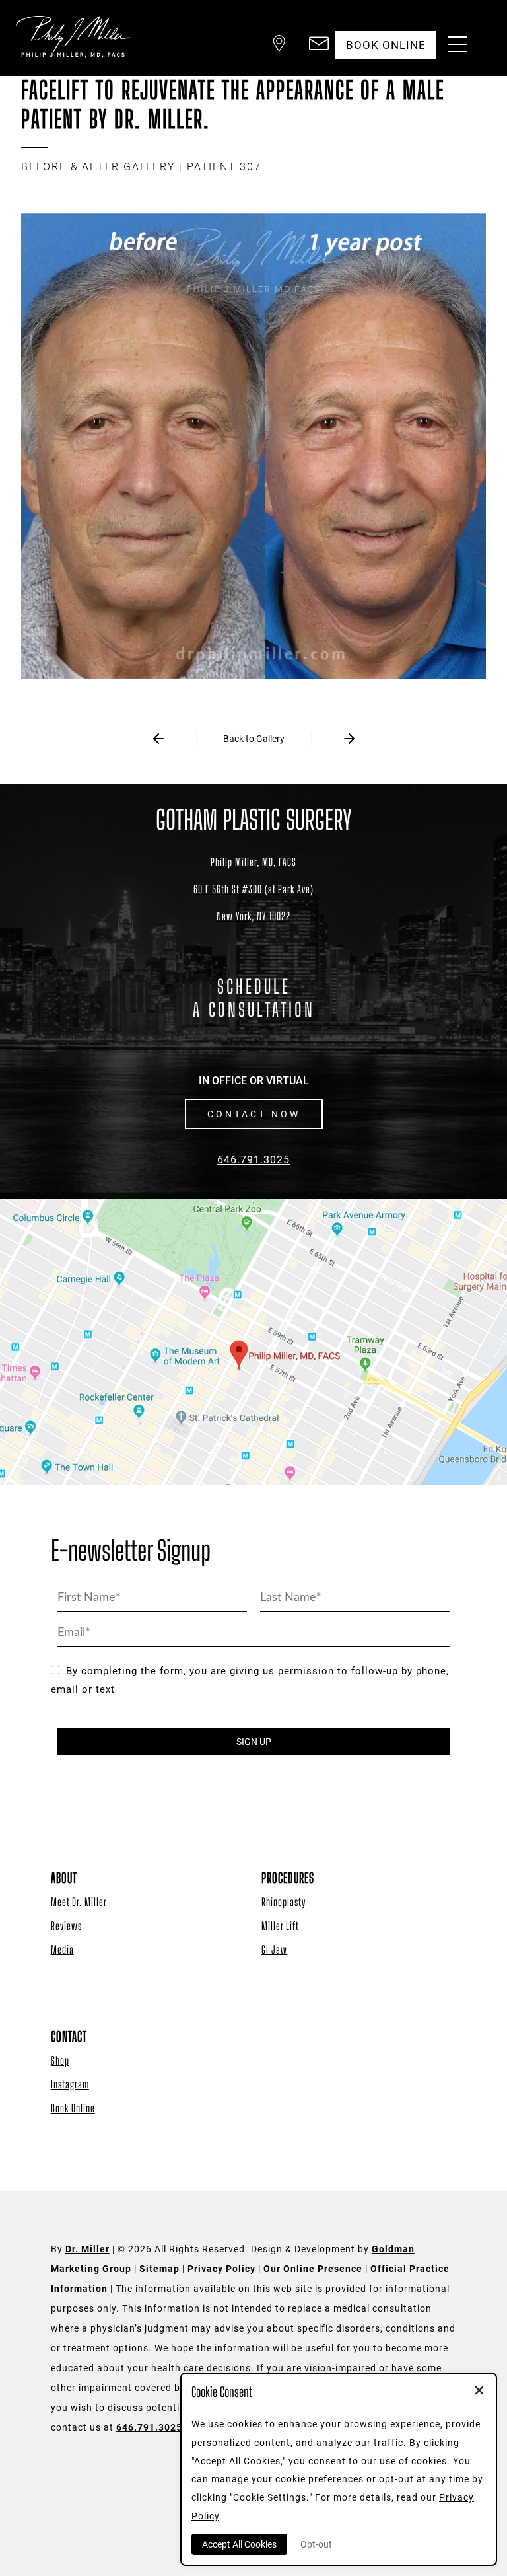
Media (62, 1949)
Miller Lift (280, 1926)
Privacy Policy (221, 2269)
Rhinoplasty (284, 1902)
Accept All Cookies (239, 2544)
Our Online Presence (313, 2269)
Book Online (73, 2108)
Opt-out (316, 2544)
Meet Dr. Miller (79, 1902)
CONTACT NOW (254, 1114)
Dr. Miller (87, 2249)
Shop (60, 2060)
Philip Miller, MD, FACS (253, 862)
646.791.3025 (253, 1160)
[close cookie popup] (479, 2392)
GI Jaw (274, 1949)
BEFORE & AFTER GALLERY (98, 167)
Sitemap (159, 2269)
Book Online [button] (386, 45)
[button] (279, 45)
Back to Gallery (254, 739)
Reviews (66, 1926)
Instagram (70, 2084)
